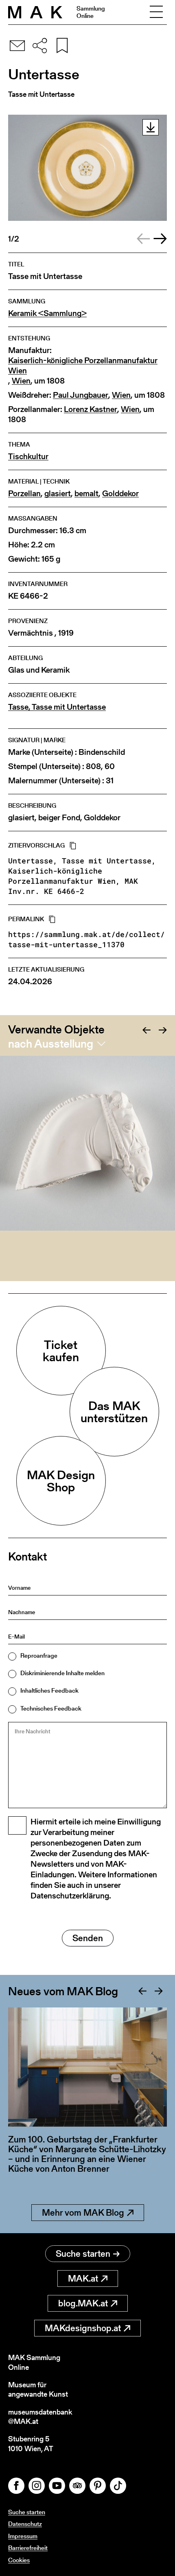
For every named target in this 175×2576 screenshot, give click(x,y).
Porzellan (24, 494)
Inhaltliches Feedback (49, 1690)
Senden (88, 1938)
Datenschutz (25, 2524)
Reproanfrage (39, 1655)
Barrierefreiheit (28, 2548)
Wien (21, 381)
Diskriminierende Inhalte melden (62, 1673)
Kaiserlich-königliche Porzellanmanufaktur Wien (83, 366)
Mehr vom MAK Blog (83, 2213)
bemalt (86, 494)
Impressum (23, 2536)
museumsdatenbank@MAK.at (40, 2417)
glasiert (58, 494)
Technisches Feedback (51, 1708)
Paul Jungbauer (81, 395)
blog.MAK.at (83, 2303)
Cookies (19, 2560)
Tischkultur (28, 457)
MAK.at (83, 2279)
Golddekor (120, 494)
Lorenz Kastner (91, 409)
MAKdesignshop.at (83, 2328)
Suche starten (83, 2254)
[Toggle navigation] (156, 12)
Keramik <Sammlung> (47, 313)
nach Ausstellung (51, 1044)
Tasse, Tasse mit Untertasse (57, 707)
